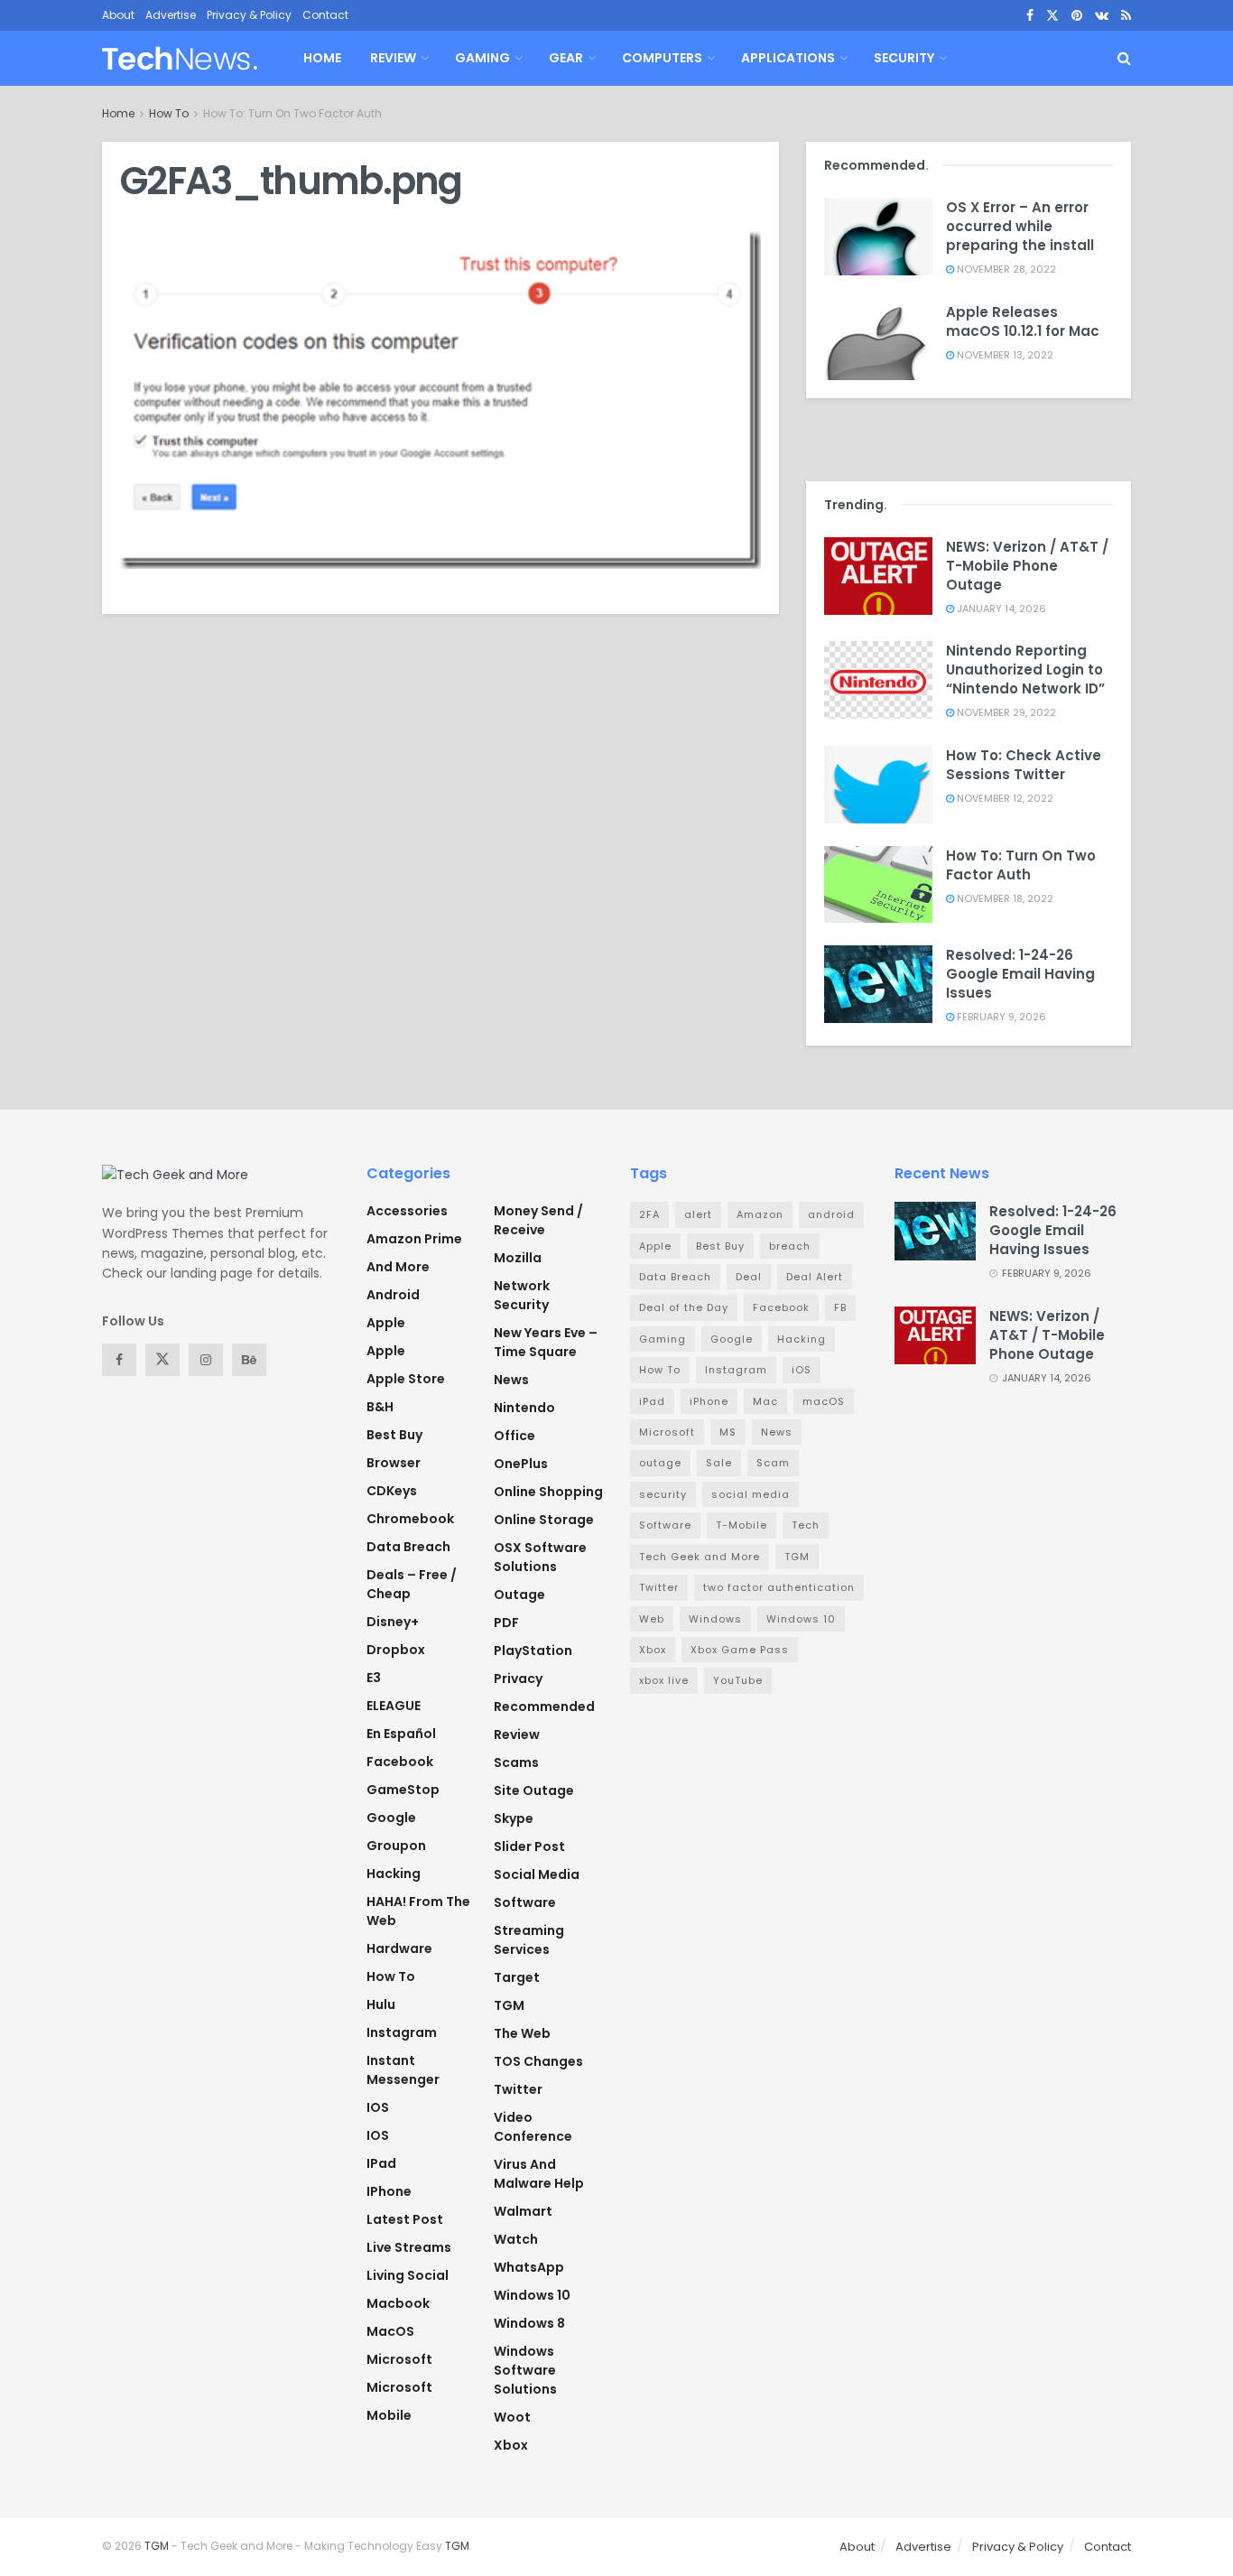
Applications (788, 58)
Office (515, 1436)
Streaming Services (529, 1940)
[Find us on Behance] (249, 1360)
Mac (765, 1401)
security (663, 1494)
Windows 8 (529, 2323)
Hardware (399, 1948)
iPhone (389, 2191)
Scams (516, 1762)
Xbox (511, 2445)
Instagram (402, 2032)
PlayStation (533, 1651)
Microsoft (399, 2359)
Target (517, 1977)
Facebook (400, 1762)
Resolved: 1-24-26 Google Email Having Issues (1020, 974)
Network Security (522, 1295)
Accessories (407, 1211)
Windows (715, 1619)
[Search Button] (1124, 58)
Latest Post (405, 2219)
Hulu (381, 2004)
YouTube (738, 1680)
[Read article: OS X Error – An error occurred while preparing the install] (878, 237)
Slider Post (529, 1846)
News (511, 1380)
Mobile (389, 2415)
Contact (325, 15)
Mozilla (518, 1258)
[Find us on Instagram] (206, 1360)
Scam (773, 1463)
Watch (516, 2239)
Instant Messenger (403, 2070)
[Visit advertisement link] (969, 435)
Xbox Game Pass (740, 1650)
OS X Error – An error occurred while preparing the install (1020, 226)
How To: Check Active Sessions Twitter (1024, 765)
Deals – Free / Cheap (412, 1584)
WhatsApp (529, 2267)
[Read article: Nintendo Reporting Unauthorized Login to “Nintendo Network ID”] (878, 680)
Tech (806, 1525)
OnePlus (521, 1464)
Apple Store (406, 1379)
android (831, 1214)
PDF (506, 1623)
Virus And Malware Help (539, 2174)
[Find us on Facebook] (1030, 16)
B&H (380, 1407)
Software (525, 1902)
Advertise (171, 15)
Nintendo (524, 1408)
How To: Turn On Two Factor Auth (292, 113)
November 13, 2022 (1004, 355)
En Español (401, 1734)
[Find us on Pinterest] (1077, 16)
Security (904, 58)
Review (393, 58)
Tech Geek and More (700, 1557)
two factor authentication (779, 1587)
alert (698, 1214)
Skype (514, 1818)
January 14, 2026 (1000, 609)
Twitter (518, 2089)
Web (652, 1619)
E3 (374, 1678)
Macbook (398, 2303)
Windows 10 (532, 2295)
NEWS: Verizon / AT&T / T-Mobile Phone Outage (1027, 566)
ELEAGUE (394, 1706)
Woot (512, 2417)
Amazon (760, 1214)
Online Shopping (548, 1492)
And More (398, 1267)
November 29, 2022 (1005, 712)
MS (728, 1432)
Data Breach (408, 1547)
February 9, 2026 (1000, 1017)
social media (751, 1494)
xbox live (664, 1680)
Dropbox (396, 1650)
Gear (566, 58)
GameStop (403, 1790)
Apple (386, 1323)
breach (790, 1246)
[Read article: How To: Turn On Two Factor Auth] (878, 885)
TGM (509, 2005)
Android (393, 1295)
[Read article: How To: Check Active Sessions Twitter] (878, 785)
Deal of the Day (684, 1307)
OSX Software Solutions (540, 1557)
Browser (394, 1463)
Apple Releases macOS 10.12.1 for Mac (1023, 321)
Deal (749, 1277)
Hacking (394, 1874)
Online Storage (544, 1520)
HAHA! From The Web (418, 1911)
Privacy (518, 1679)
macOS (390, 2331)
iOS (378, 2135)
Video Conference (533, 2127)
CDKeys (392, 1491)
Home (322, 58)
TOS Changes (538, 2061)
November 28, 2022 (1005, 269)
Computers (662, 58)
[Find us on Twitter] (1052, 16)
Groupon (396, 1846)
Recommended (544, 1706)
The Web (522, 2033)
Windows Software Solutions (525, 2370)
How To (169, 113)
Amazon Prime (414, 1239)
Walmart (523, 2211)
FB (840, 1307)
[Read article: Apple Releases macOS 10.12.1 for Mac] (878, 341)
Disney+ (393, 1622)
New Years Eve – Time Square (546, 1342)
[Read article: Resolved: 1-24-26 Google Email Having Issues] (878, 984)
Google (391, 1818)
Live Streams (409, 2247)
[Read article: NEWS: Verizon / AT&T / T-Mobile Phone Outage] (878, 576)
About (118, 15)
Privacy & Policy (249, 15)
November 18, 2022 (1004, 898)
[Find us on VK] (1102, 16)
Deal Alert (815, 1277)
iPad (381, 2163)
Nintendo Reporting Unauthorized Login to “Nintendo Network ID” (1025, 670)
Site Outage (534, 1790)
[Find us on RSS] (1126, 16)
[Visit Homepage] (180, 58)
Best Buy (394, 1435)
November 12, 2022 (1004, 798)
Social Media (537, 1874)
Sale (719, 1463)
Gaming (482, 58)
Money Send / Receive (538, 1220)
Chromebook (410, 1519)
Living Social (408, 2275)
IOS (378, 2107)
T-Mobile (742, 1525)
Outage (519, 1595)
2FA (649, 1214)
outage (660, 1463)
